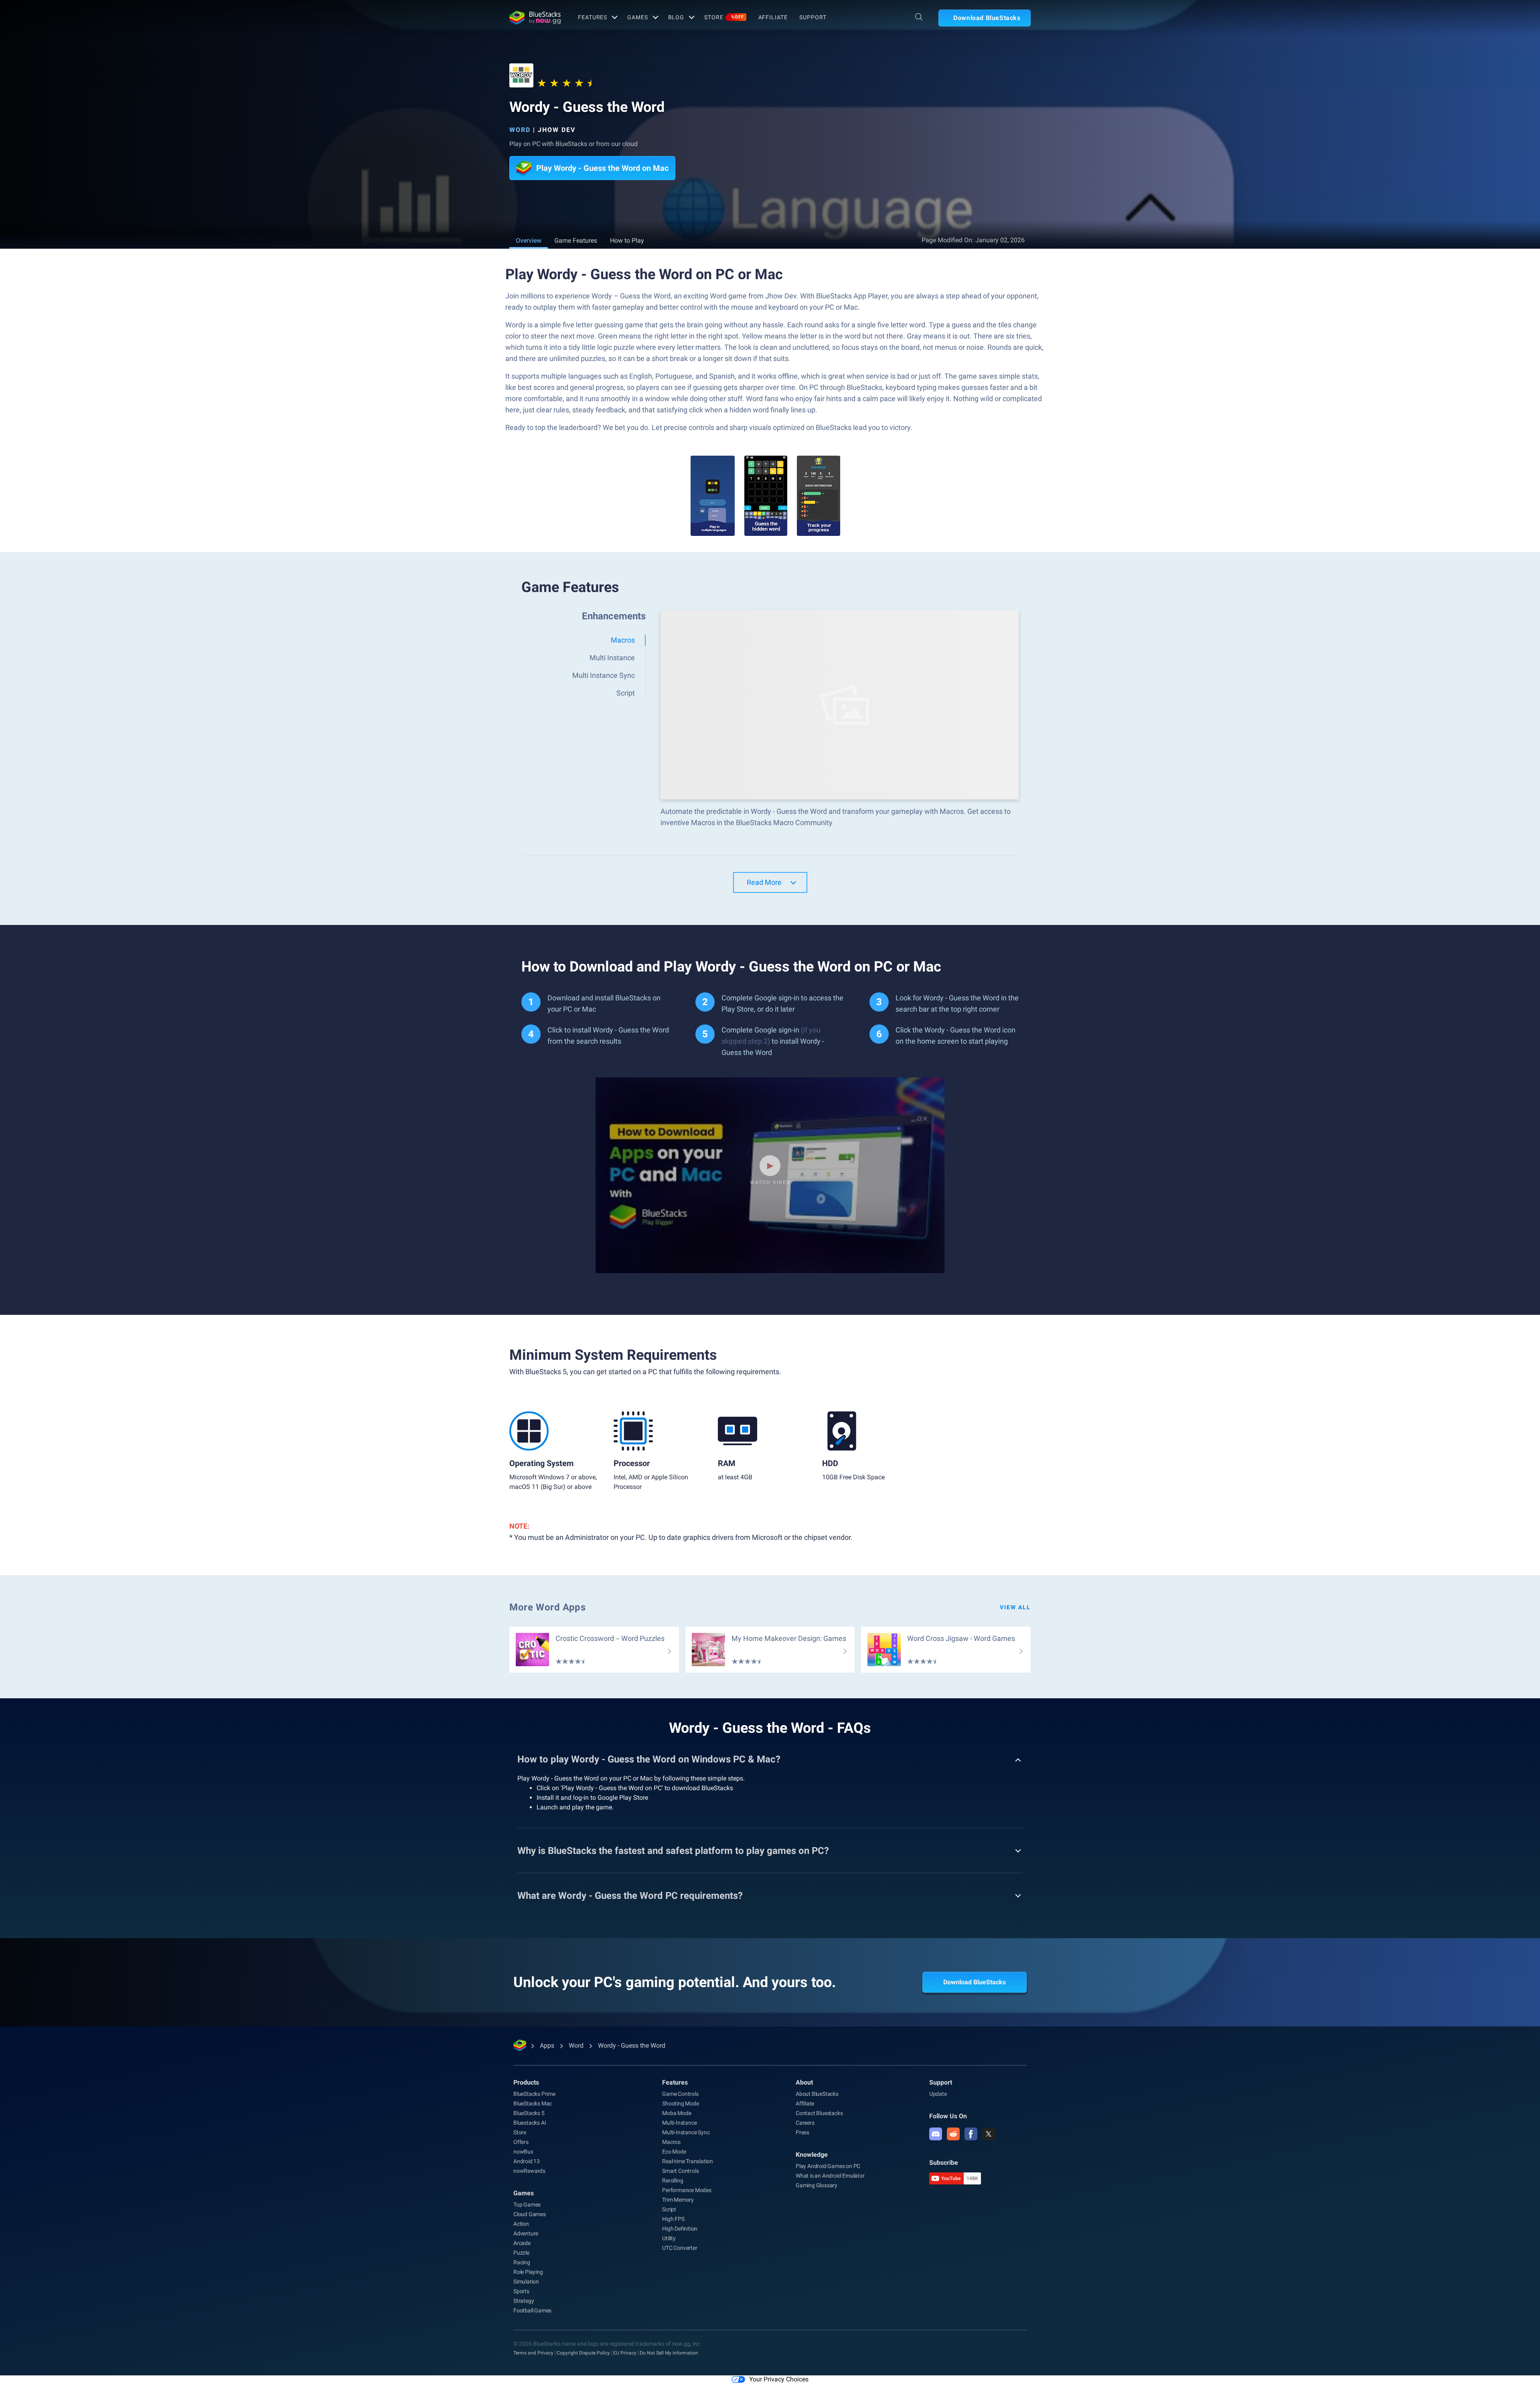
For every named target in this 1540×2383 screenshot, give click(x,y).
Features (593, 17)
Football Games (532, 2310)
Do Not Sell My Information (669, 2353)
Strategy (524, 2301)
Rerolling (673, 2180)
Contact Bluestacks (819, 2113)
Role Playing (528, 2272)
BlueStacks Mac (533, 2103)
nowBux (523, 2152)
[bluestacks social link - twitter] (989, 2134)
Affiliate (773, 17)
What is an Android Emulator (830, 2176)
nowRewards (529, 2171)
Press (802, 2132)
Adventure (526, 2233)
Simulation (526, 2282)
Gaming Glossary (817, 2185)
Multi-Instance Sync (686, 2132)
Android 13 (527, 2161)
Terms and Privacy (533, 2353)
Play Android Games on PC (828, 2166)
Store (724, 17)
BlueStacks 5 (529, 2113)
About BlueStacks (817, 2094)
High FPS (673, 2219)
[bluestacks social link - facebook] (971, 2134)
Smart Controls (680, 2171)
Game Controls (680, 2094)
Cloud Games (530, 2214)
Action (521, 2224)
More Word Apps (547, 1607)
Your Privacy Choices (779, 2379)
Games (637, 17)
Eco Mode (674, 2152)
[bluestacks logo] (535, 18)
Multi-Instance (679, 2123)
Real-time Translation (688, 2161)
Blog (676, 17)
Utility (669, 2238)
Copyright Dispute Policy (583, 2353)
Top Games (527, 2205)
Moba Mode (677, 2113)
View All (1015, 1607)
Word (520, 130)
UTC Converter (680, 2248)
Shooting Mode (680, 2103)
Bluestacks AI (530, 2123)
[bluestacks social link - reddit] (953, 2134)
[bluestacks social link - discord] (936, 2134)
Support (813, 17)
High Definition (680, 2229)
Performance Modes (687, 2190)
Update (938, 2094)
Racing (522, 2262)
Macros (671, 2142)
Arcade (522, 2243)
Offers (521, 2142)
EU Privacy (625, 2353)
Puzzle (521, 2253)
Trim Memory (678, 2200)
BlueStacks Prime (534, 2094)
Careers (805, 2123)
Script (669, 2209)
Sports (521, 2291)
